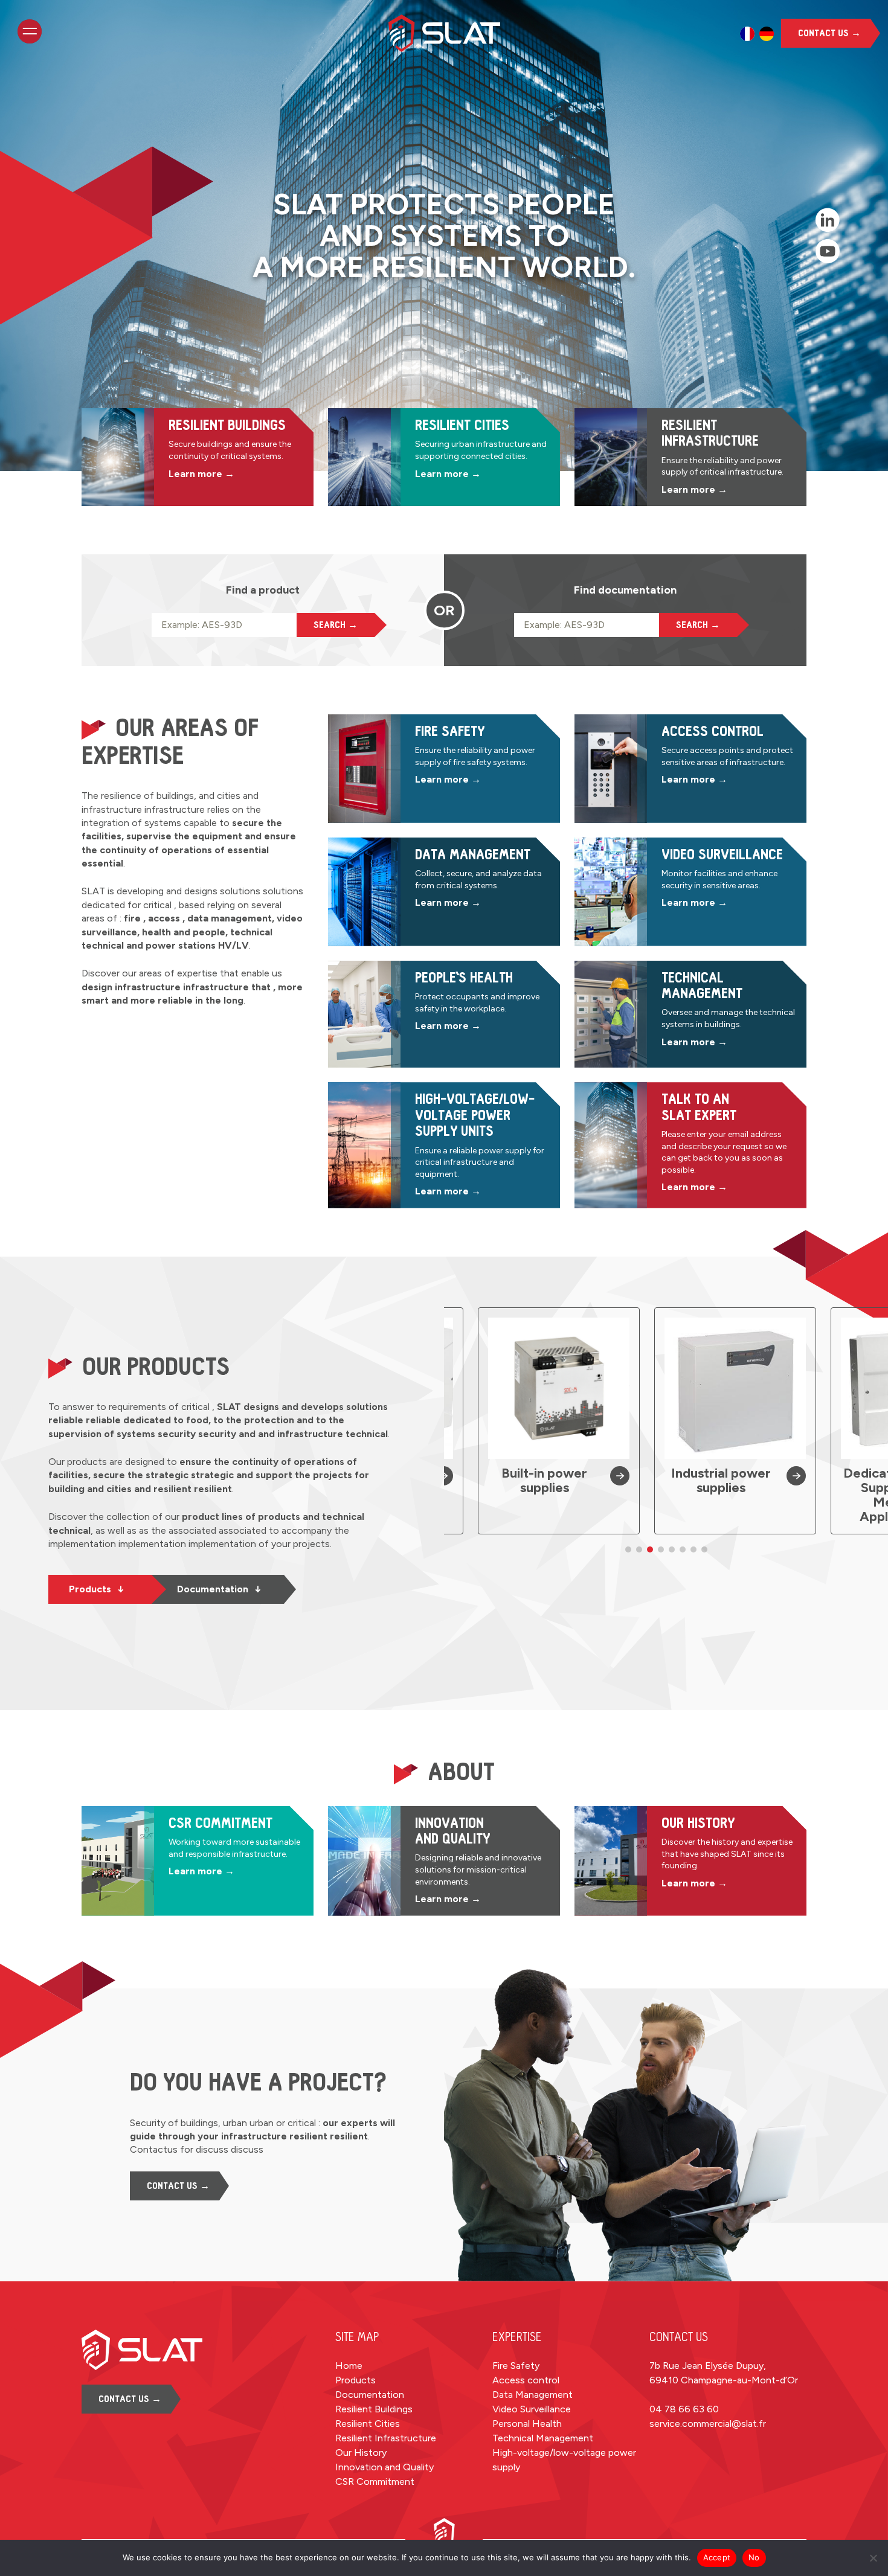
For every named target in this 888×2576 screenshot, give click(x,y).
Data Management (532, 2395)
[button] (628, 1549)
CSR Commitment (375, 2481)
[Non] (873, 2558)
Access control (526, 2380)
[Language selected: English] (757, 34)
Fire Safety (516, 2366)
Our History (361, 2453)
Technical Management (543, 2438)
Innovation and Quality (384, 2467)
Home (349, 2366)
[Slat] (444, 33)
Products (96, 1589)
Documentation (219, 1589)
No (754, 2557)
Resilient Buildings (374, 2409)
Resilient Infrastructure (386, 2438)
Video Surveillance (532, 2409)
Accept (717, 2557)
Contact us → (829, 33)
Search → (336, 625)
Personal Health (527, 2424)
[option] (747, 34)
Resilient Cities (368, 2424)
